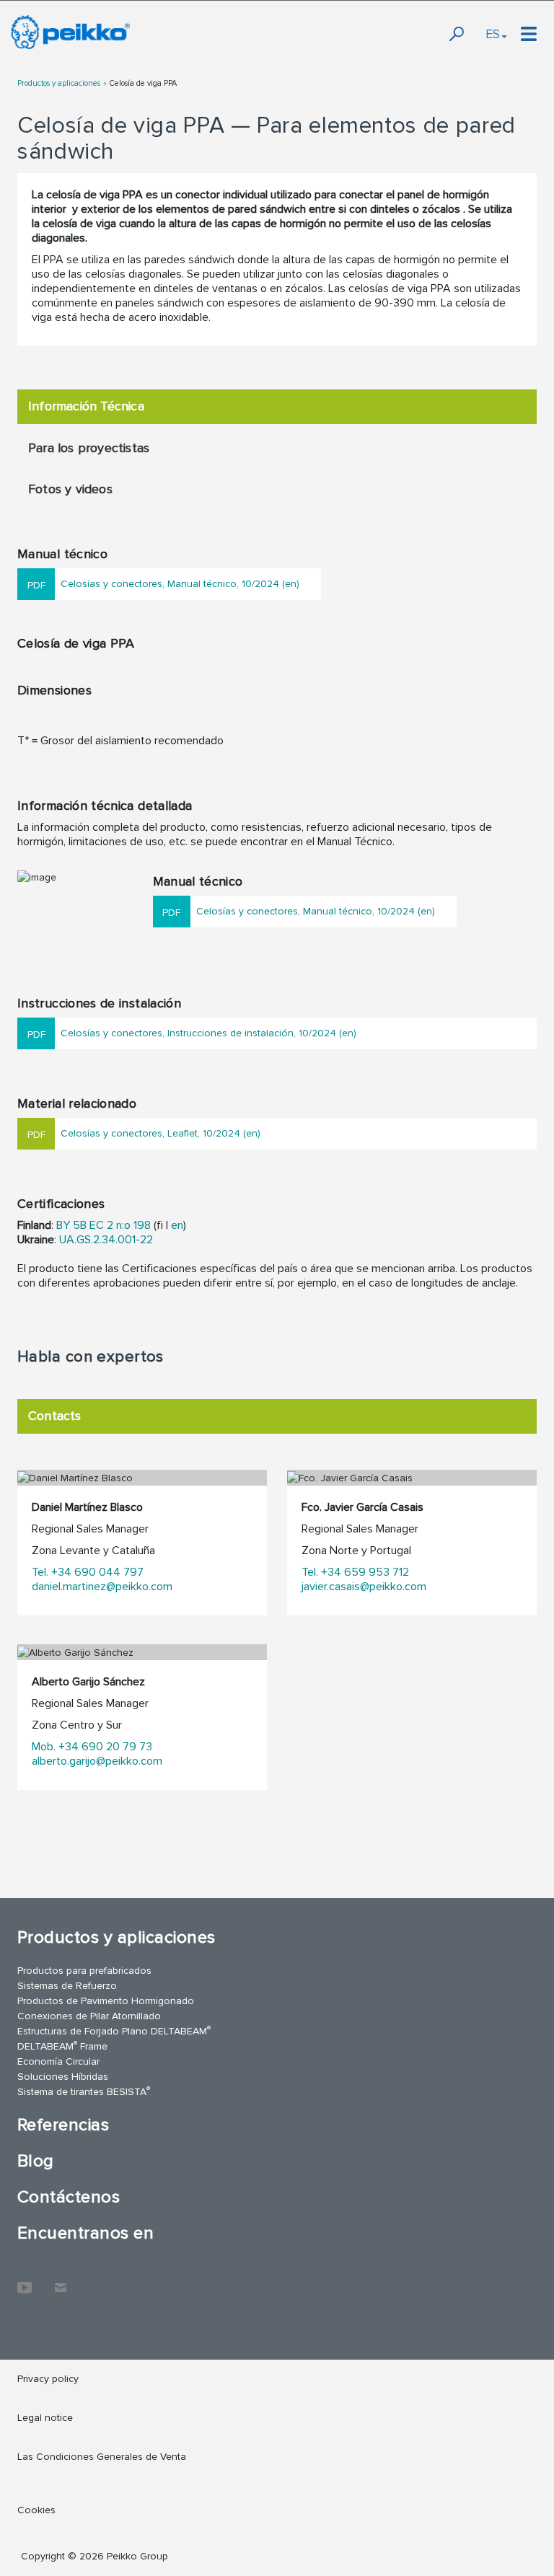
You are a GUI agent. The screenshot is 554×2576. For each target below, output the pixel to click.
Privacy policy (48, 2379)
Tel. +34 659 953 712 (355, 1572)
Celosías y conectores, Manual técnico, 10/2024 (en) (180, 584)
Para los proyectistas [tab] (89, 448)
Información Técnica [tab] (86, 406)
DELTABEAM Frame (62, 2046)
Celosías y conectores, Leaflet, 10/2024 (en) (161, 1133)
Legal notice (45, 2418)
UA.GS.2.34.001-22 (106, 1240)
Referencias (63, 2125)
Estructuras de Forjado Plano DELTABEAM (114, 2030)
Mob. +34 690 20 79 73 (92, 1747)
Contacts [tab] (55, 1416)
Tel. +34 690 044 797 (88, 1572)
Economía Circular (58, 2061)
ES (493, 34)
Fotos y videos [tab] (70, 489)
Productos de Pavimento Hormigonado (106, 2001)
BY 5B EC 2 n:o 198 (104, 1225)
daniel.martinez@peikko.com (102, 1587)
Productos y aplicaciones (59, 83)
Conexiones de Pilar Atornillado (89, 2016)
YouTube (25, 2280)
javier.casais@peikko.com (364, 1587)
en (177, 1225)
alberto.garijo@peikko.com (97, 1761)
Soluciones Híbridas (63, 2077)
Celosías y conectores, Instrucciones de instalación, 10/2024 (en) (208, 1033)
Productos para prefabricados (84, 1971)
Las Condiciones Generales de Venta (102, 2457)
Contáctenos (69, 2197)
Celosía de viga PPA (143, 83)
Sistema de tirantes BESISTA (84, 2091)
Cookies (36, 2510)
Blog (36, 2161)
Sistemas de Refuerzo (67, 1986)
